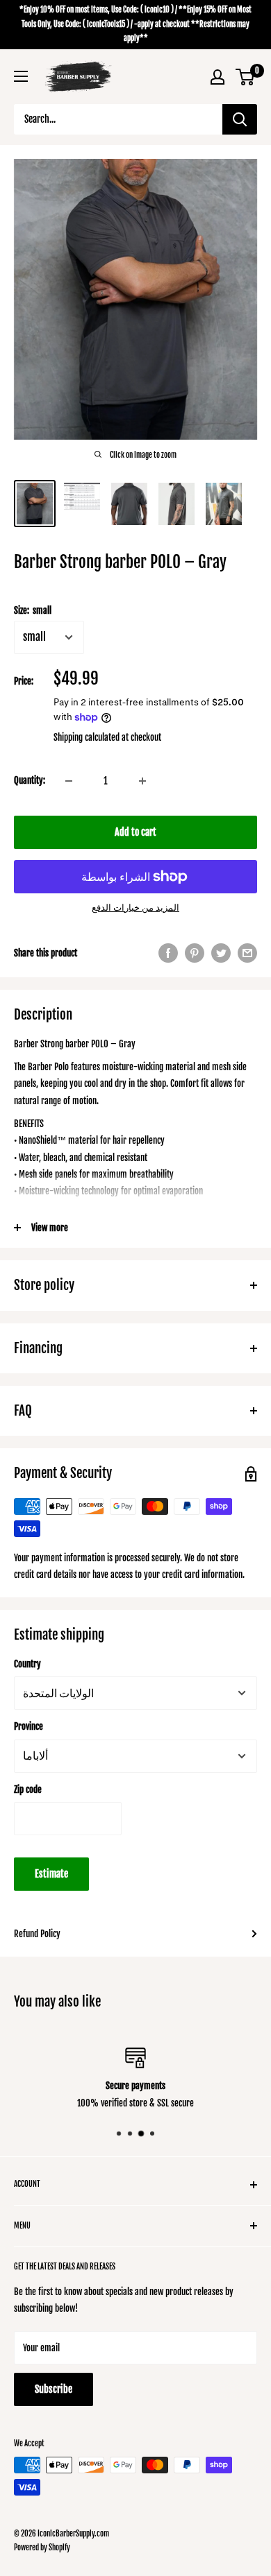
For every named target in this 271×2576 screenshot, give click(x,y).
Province (28, 1726)
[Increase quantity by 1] (142, 781)
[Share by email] (247, 953)
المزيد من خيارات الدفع (135, 907)
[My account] (217, 77)
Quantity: (30, 780)
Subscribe (54, 2389)
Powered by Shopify (42, 2548)
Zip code (28, 1789)
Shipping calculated (87, 737)
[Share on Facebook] (168, 953)
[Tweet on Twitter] (221, 953)
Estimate (51, 1874)
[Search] (240, 119)
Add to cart (135, 832)
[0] (246, 77)
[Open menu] (21, 76)
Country (27, 1664)
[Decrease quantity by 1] (69, 781)
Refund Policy (37, 1934)
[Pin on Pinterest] (195, 953)
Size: (33, 610)
